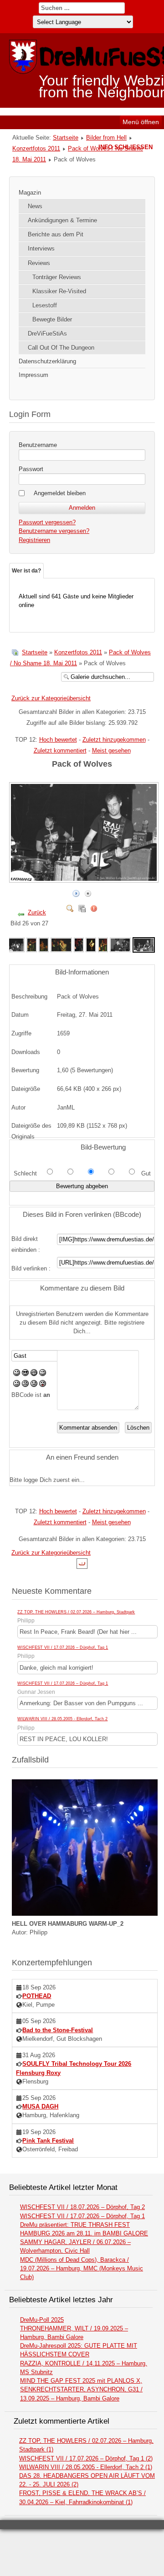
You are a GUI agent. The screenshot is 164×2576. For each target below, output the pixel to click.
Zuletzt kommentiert (60, 751)
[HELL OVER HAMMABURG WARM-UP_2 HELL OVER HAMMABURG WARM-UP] (85, 1914)
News (35, 206)
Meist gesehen (111, 751)
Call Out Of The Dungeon (61, 348)
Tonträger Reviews (57, 277)
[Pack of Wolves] (14, 944)
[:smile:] (17, 1374)
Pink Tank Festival (48, 2141)
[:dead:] (43, 1385)
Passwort (31, 469)
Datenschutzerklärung (47, 361)
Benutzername (38, 445)
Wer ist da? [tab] (26, 571)
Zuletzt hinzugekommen (114, 740)
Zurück (37, 912)
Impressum (33, 375)
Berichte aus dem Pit (56, 234)
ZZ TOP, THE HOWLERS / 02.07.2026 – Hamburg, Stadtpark (76, 1612)
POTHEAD (37, 1996)
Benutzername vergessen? (54, 531)
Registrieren (34, 540)
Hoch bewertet (58, 740)
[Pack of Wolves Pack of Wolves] (85, 879)
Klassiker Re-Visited (59, 291)
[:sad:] (34, 1385)
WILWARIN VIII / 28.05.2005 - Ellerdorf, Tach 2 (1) (86, 2467)
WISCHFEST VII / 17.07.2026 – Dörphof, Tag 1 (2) (86, 2458)
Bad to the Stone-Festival (58, 2030)
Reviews (39, 263)
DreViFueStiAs (47, 334)
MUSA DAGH (40, 2106)
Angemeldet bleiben (60, 493)
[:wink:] (43, 1374)
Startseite (66, 138)
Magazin (30, 193)
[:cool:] (25, 1374)
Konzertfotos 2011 (36, 148)
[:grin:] (34, 1374)
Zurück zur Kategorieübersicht (51, 698)
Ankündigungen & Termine (62, 220)
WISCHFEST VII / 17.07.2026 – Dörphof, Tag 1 (63, 1647)
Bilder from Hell (106, 138)
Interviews (41, 249)
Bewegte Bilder (52, 319)
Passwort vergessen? (47, 522)
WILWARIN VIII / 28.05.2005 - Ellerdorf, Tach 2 (62, 1719)
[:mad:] (25, 1385)
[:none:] (17, 1385)
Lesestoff (45, 305)
